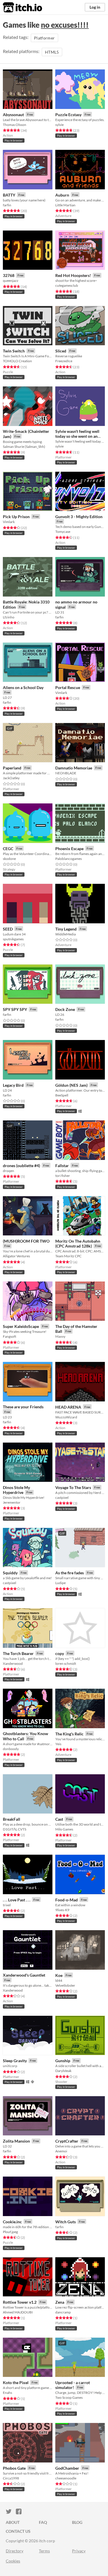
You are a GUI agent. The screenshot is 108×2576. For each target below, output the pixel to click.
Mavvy (60, 1336)
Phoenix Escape (69, 849)
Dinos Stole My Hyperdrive (16, 1490)
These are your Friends (23, 1407)
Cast (59, 1819)
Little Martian (65, 205)
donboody (11, 1749)
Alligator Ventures (16, 1256)
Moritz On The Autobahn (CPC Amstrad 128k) (78, 1244)
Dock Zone (65, 1009)
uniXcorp (10, 2066)
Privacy (79, 2551)
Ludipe (60, 1583)
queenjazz (11, 281)
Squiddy (10, 1573)
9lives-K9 (62, 1910)
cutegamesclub (67, 285)
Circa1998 (11, 2478)
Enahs (7, 2393)
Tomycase (63, 532)
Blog (77, 2522)
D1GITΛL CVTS (15, 1829)
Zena (60, 2302)
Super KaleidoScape (21, 1326)
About (13, 2522)
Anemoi (61, 2151)
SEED (8, 929)
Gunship (63, 2061)
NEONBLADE (66, 773)
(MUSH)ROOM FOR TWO (26, 1241)
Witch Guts (66, 2222)
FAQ (43, 2522)
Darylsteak (63, 2071)
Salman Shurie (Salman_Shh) (24, 447)
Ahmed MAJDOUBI (18, 2312)
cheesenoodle (66, 2478)
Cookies (13, 2561)
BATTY (9, 195)
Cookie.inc (12, 2222)
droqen (8, 1171)
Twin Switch (14, 351)
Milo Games (64, 1829)
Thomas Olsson (15, 125)
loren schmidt (66, 1663)
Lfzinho (9, 617)
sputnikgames (13, 939)
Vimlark (9, 522)
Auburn (62, 195)
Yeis (58, 1744)
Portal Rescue (68, 687)
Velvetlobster (65, 1985)
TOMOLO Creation (17, 361)
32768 (9, 275)
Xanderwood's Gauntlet (24, 1975)
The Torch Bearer (18, 1653)
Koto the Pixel (16, 2382)
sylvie (59, 125)
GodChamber (67, 2468)
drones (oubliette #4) (21, 1166)
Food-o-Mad (67, 1900)
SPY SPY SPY (15, 1009)
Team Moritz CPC (68, 1256)
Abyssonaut (13, 115)
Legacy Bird (13, 1085)
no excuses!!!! (65, 25)
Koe (59, 1975)
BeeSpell (62, 1095)
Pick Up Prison (16, 517)
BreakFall (12, 1819)
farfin (7, 205)
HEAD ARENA (68, 1407)
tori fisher (63, 1176)
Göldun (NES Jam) (71, 1085)
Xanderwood (13, 1663)
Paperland (12, 768)
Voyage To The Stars (73, 1487)
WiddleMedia (66, 934)
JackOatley (11, 778)
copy (60, 1653)
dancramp (63, 2312)
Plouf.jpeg (10, 2232)
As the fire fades (70, 1573)
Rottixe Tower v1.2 (20, 2302)
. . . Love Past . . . (17, 1900)
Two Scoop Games (69, 2397)
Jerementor (12, 1502)
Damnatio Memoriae (74, 768)
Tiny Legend (66, 929)
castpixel (62, 1498)
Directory (15, 2551)
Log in (95, 7)
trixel (7, 1905)
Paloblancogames (69, 859)
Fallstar (62, 1166)
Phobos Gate (14, 2468)
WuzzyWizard (66, 1417)
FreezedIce (64, 361)
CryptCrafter (67, 2141)
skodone (9, 859)
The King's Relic (69, 1734)
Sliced (61, 351)
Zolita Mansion (16, 2141)
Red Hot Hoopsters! (73, 275)
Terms (44, 2551)
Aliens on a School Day (23, 687)
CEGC (8, 849)
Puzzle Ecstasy (68, 115)
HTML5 (52, 52)
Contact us (18, 2531)
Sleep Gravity (15, 2061)
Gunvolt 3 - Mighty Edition (79, 517)
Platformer (44, 38)
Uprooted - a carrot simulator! (73, 2385)
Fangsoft (10, 1336)
